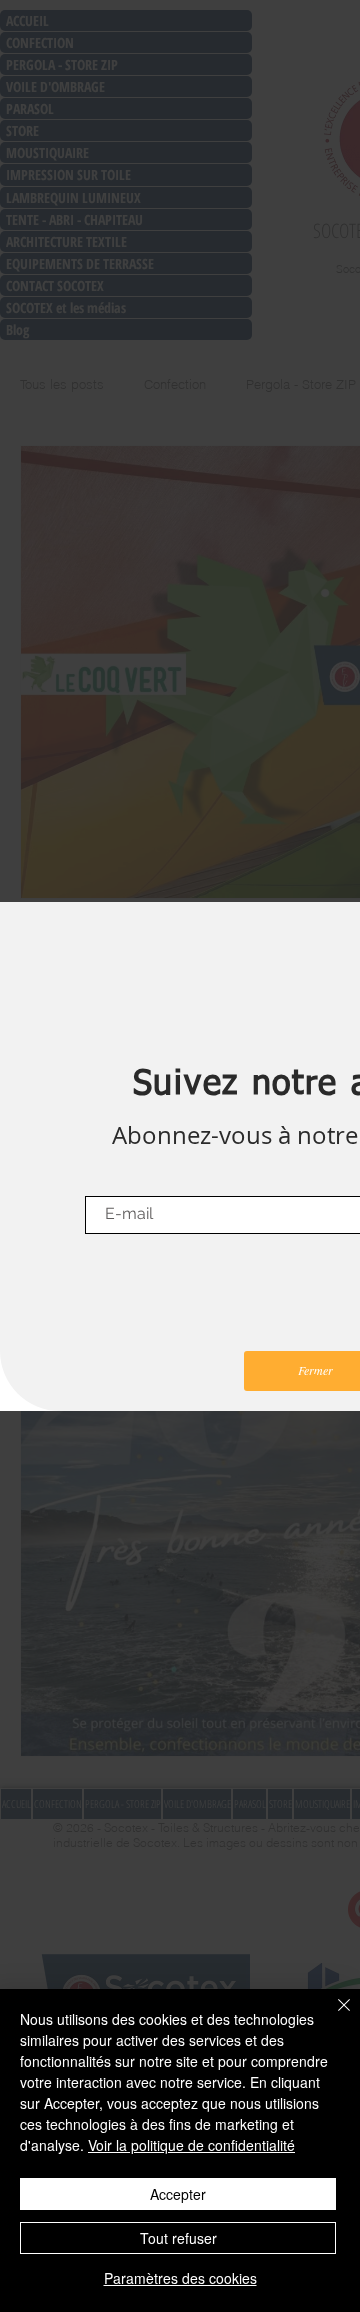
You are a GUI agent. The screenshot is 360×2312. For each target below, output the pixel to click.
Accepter (178, 2194)
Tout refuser (178, 2238)
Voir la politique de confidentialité (191, 2145)
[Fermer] (332, 2017)
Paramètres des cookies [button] (180, 2278)
